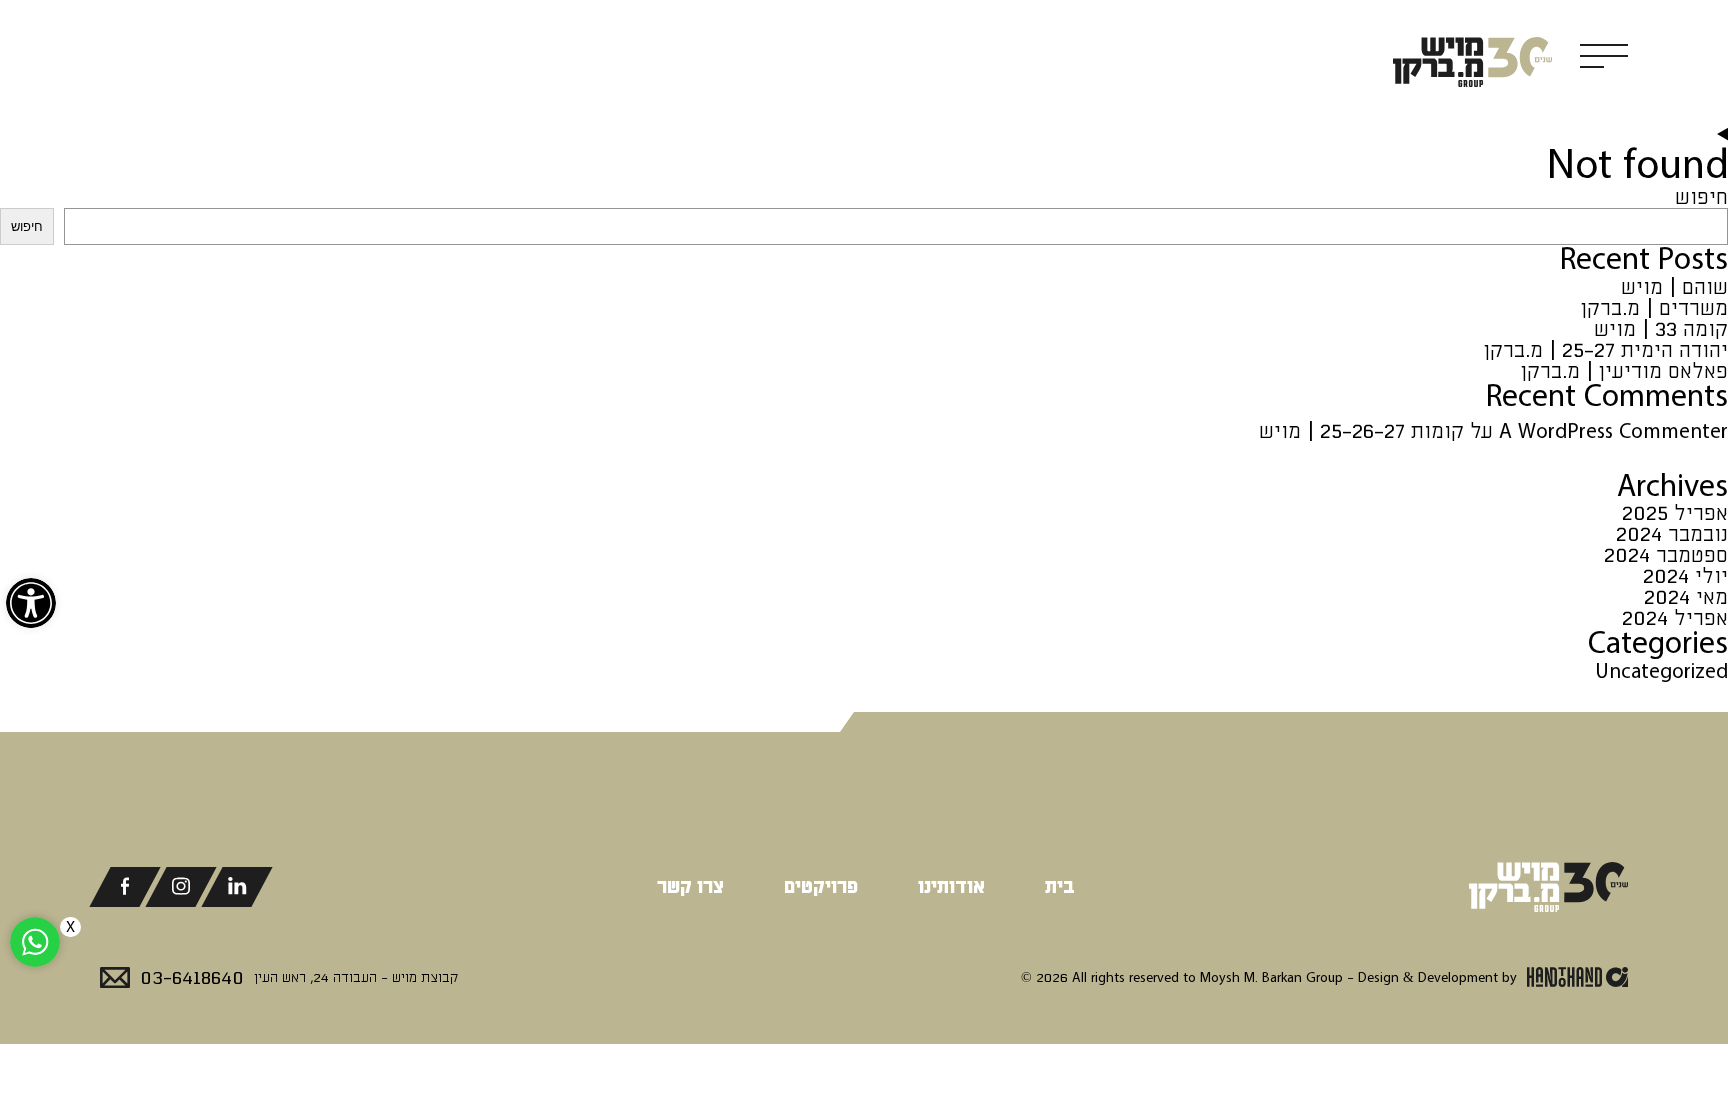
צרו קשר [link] (690, 887)
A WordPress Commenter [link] (1613, 431)
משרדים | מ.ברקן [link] (1654, 308)
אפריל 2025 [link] (1675, 513)
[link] (31, 603)
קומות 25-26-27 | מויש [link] (1361, 431)
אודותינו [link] (951, 887)
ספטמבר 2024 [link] (1666, 555)
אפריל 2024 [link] (1675, 618)
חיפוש (1701, 197)
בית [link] (1060, 887)
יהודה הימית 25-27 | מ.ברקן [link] (1606, 350)
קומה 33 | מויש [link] (1661, 329)
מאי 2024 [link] (1686, 597)
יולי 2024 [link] (1685, 576)
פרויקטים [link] (821, 887)
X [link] (70, 927)
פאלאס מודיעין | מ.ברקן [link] (1624, 371)
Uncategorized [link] (1661, 671)
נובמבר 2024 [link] (1672, 534)
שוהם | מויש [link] (1674, 287)
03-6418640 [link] (192, 978)
